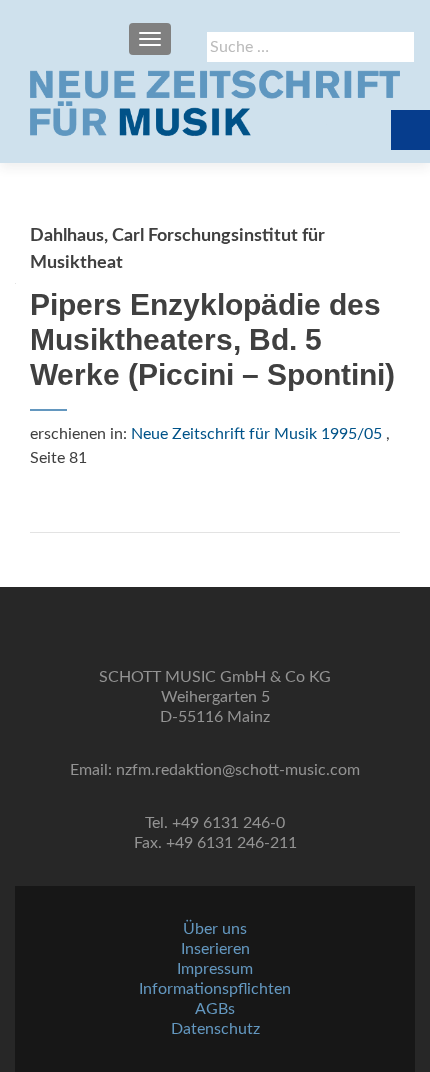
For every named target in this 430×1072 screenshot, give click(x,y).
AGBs (215, 1009)
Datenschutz (215, 1029)
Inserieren (215, 949)
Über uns (215, 929)
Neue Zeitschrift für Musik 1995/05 (256, 434)
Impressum (215, 969)
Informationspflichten (215, 989)
